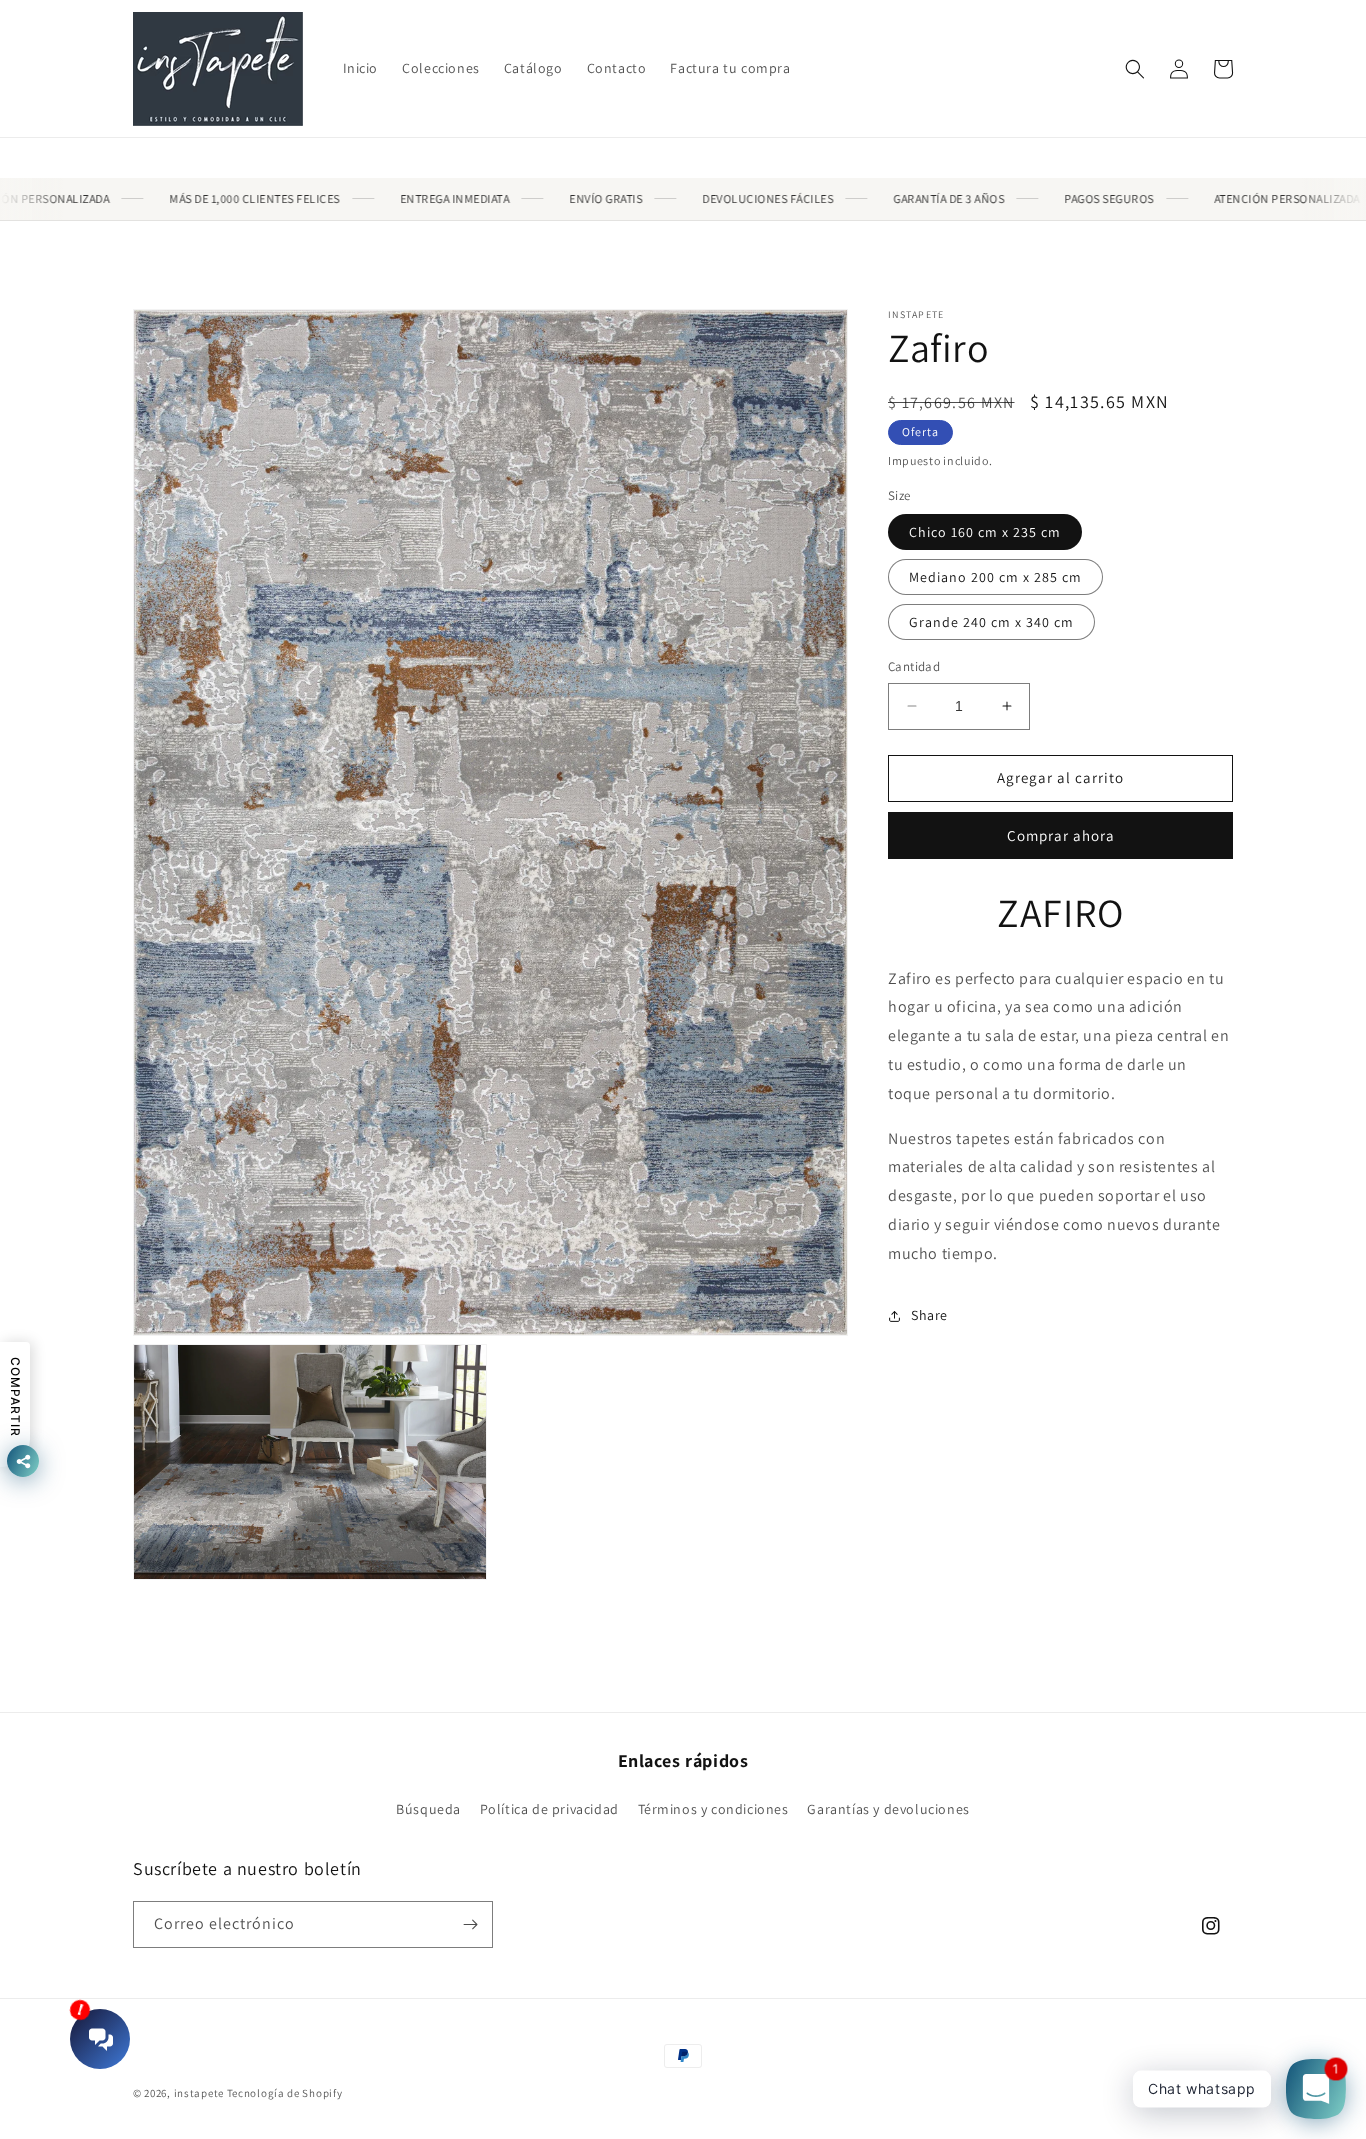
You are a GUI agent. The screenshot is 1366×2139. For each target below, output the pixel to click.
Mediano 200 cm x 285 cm (995, 577)
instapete (199, 2093)
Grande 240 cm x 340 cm (991, 622)
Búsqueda (428, 1809)
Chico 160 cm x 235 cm (985, 532)
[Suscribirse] (470, 1924)
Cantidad (914, 666)
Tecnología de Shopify (285, 2093)
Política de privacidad (549, 1809)
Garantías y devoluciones (888, 1809)
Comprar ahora (1061, 835)
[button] (1135, 69)
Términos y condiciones (713, 1809)
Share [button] (929, 1315)
